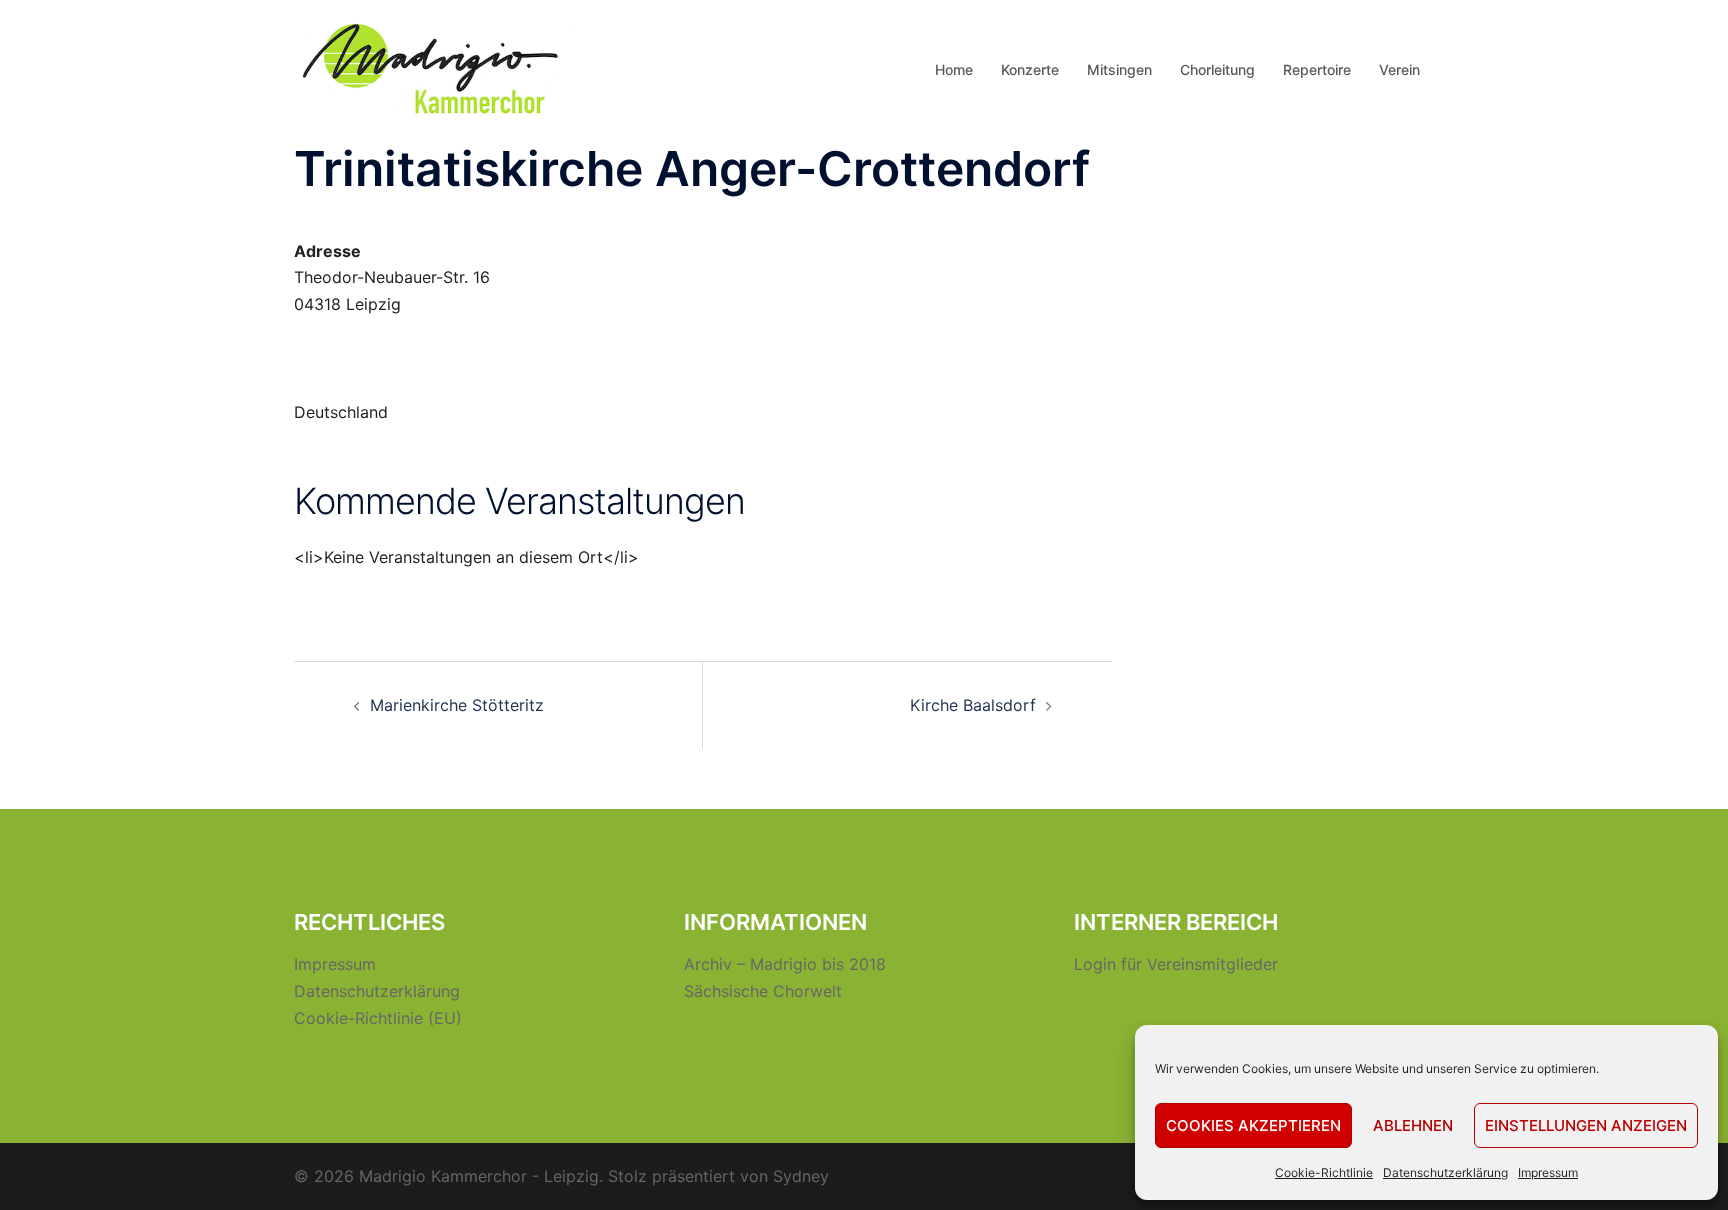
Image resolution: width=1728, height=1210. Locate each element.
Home (954, 69)
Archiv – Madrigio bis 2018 (785, 964)
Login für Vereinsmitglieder (1176, 964)
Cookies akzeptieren (1253, 1125)
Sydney (801, 1176)
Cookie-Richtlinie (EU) (378, 1018)
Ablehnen (1413, 1125)
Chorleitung (1217, 69)
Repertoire (1317, 69)
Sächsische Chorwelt (763, 991)
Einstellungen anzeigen (1586, 1125)
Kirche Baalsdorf (973, 705)
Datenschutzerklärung (1445, 1172)
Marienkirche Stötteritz (457, 705)
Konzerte (1030, 69)
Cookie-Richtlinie (1324, 1172)
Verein (1399, 69)
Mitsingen (1119, 69)
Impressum (1548, 1172)
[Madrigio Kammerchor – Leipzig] (434, 68)
